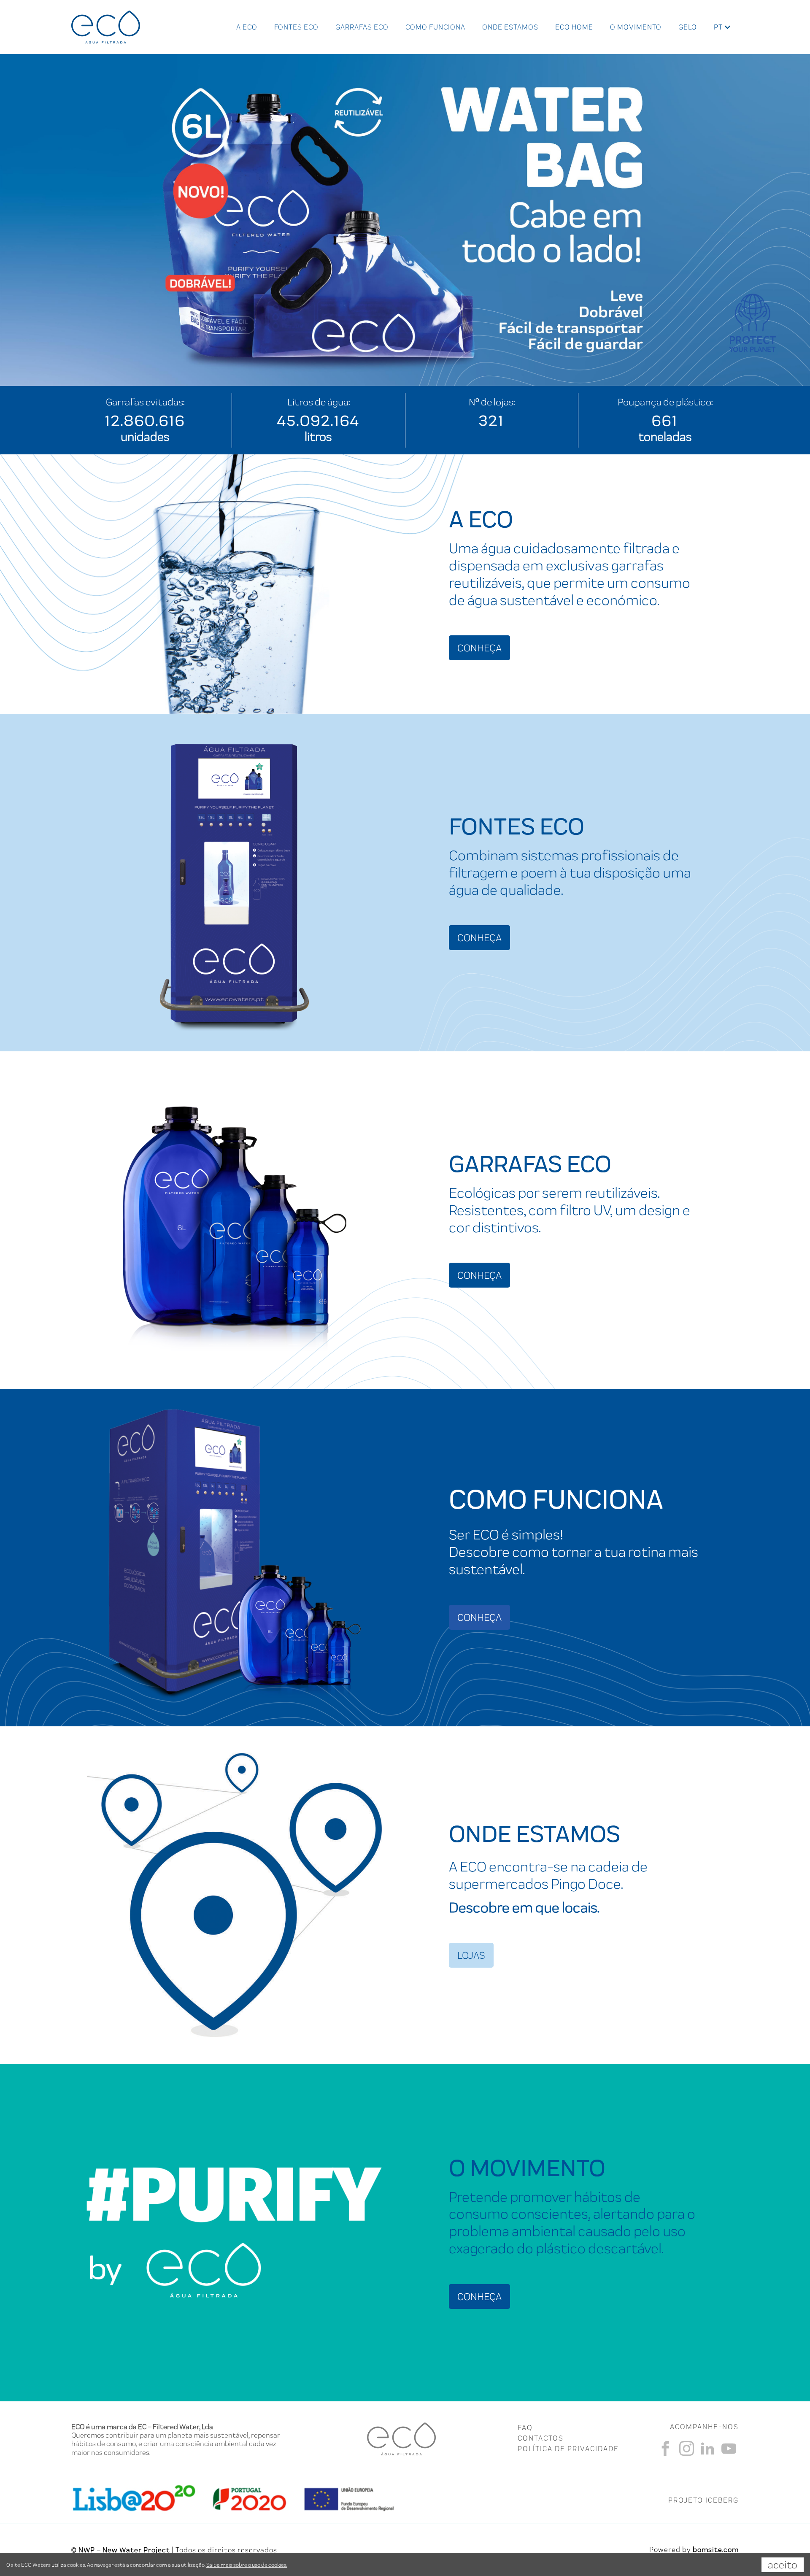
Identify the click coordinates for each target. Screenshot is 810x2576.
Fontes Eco (296, 27)
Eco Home (574, 27)
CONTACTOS (541, 2438)
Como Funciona (435, 27)
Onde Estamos (510, 27)
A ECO (247, 27)
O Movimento (636, 27)
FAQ (525, 2427)
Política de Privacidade (568, 2449)
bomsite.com (716, 2549)
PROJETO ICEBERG (703, 2500)
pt (718, 27)
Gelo (688, 27)
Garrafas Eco (362, 27)
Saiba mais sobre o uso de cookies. (247, 2565)
